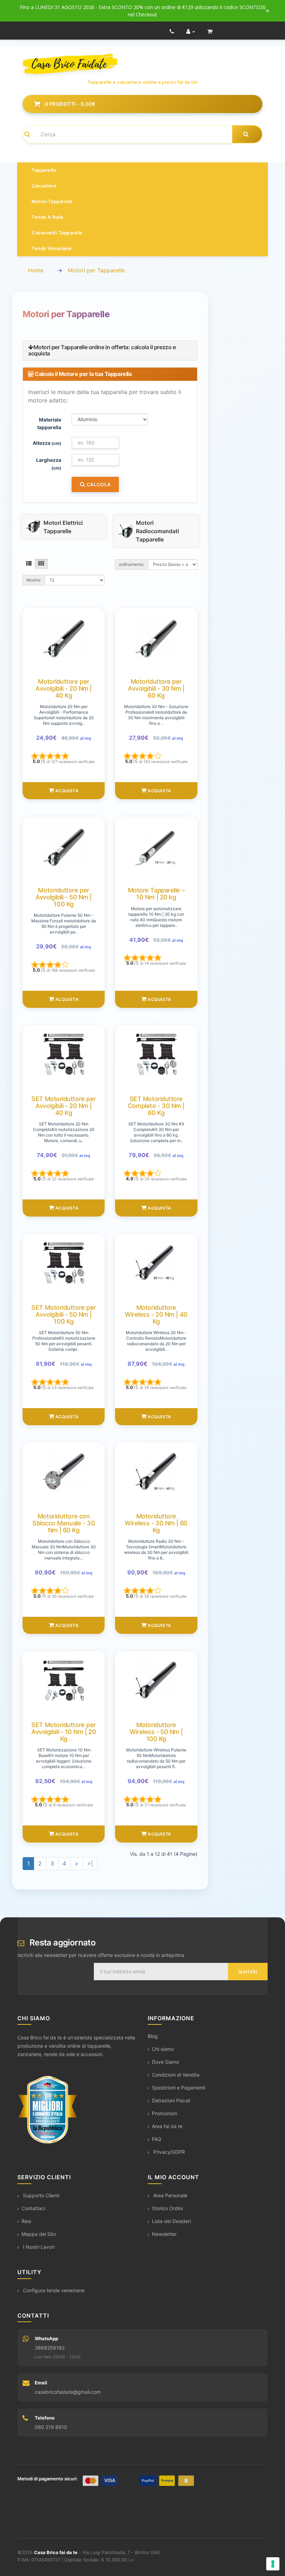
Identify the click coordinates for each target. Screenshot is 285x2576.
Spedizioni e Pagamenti (179, 2088)
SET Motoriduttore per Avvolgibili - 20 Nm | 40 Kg (64, 1106)
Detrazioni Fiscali (171, 2100)
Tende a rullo (48, 217)
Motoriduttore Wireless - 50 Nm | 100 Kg (156, 1732)
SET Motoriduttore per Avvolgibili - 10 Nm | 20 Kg (64, 1732)
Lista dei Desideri (171, 2221)
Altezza (47, 443)
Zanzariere (44, 186)
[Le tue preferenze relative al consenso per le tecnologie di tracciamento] (273, 2564)
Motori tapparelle (52, 201)
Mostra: (34, 580)
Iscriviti (248, 1971)
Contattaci (33, 2208)
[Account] (191, 31)
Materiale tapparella (49, 423)
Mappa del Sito (39, 2234)
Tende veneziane (52, 248)
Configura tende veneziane (53, 2290)
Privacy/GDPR (168, 2152)
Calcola (98, 484)
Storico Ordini (167, 2208)
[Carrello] (210, 31)
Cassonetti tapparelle (57, 233)
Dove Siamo (165, 2062)
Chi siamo (163, 2049)
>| (90, 1863)
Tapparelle (44, 170)
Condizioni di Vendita (176, 2075)
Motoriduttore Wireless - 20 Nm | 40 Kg (156, 1314)
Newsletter (164, 2234)
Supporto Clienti (40, 2195)
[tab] (110, 350)
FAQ (157, 2139)
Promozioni (164, 2113)
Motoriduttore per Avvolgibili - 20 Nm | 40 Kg (64, 688)
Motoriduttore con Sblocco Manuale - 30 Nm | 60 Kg (64, 1523)
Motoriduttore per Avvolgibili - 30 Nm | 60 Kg (156, 688)
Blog (153, 2036)
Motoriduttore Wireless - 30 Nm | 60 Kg (156, 1523)
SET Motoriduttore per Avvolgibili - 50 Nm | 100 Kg (64, 1314)
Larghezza (49, 464)
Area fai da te (167, 2126)
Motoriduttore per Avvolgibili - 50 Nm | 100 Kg (64, 897)
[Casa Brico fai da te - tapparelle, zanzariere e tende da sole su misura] (142, 64)
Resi (26, 2221)
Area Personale (170, 2195)
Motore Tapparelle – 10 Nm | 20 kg (156, 894)
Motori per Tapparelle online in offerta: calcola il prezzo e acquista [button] (102, 350)
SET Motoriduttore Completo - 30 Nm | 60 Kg (156, 1106)
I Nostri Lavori (38, 2247)
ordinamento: (132, 564)
